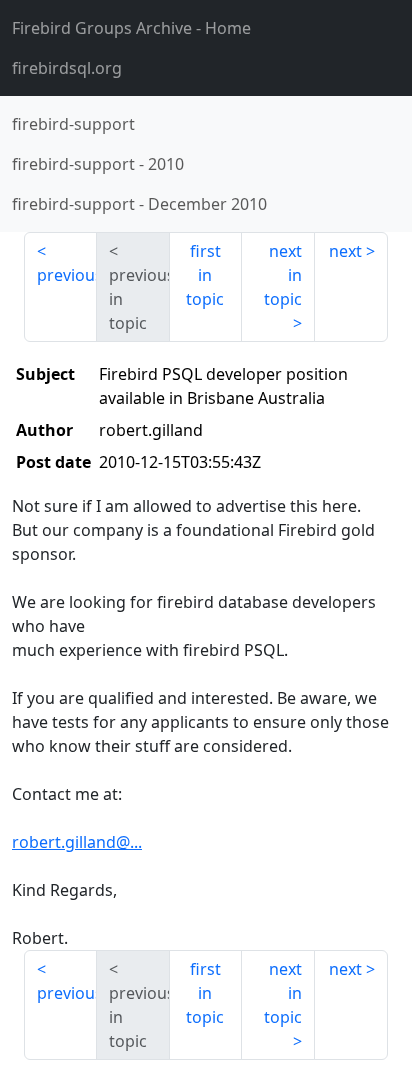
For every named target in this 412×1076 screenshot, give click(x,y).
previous (67, 275)
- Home (131, 28)
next (345, 251)
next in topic (283, 275)
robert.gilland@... (77, 842)
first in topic (205, 275)
